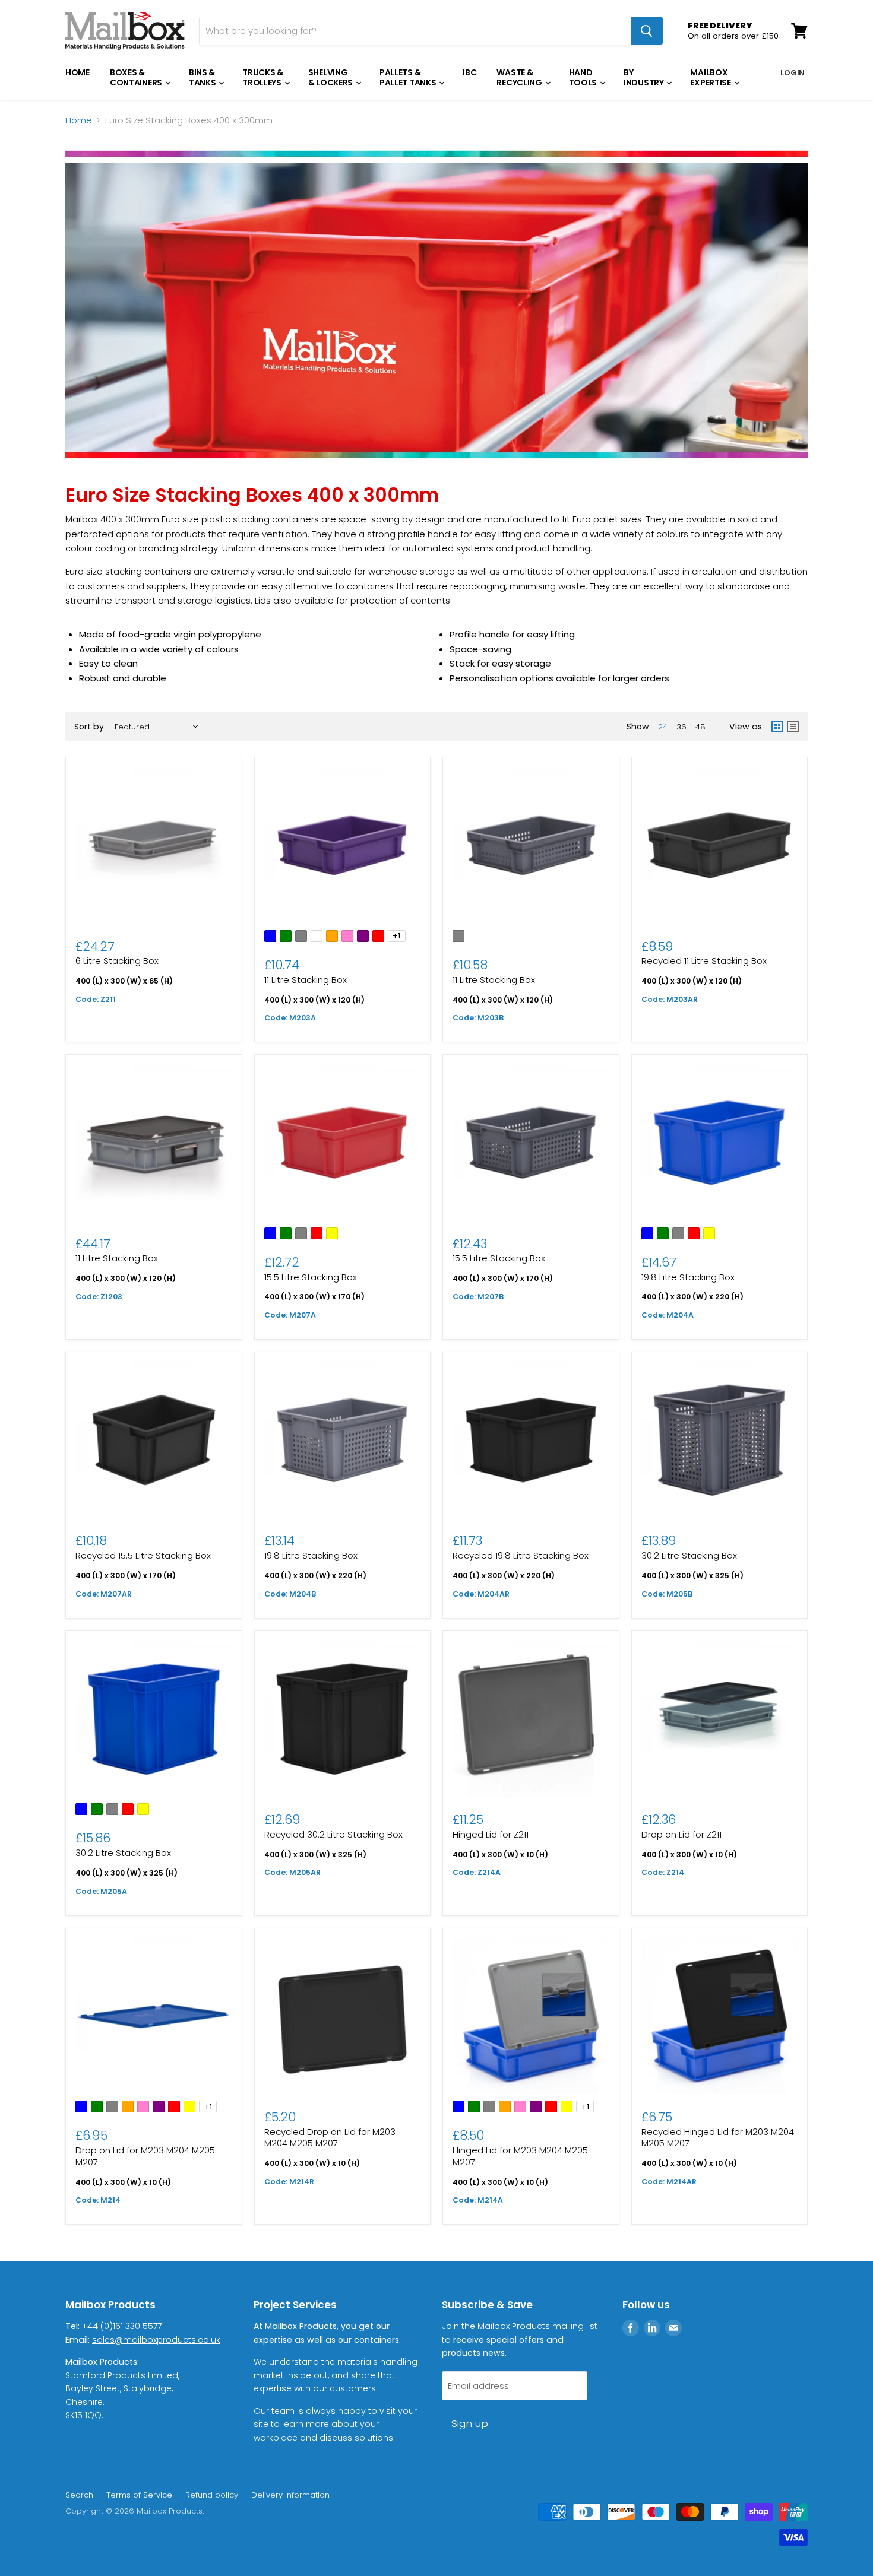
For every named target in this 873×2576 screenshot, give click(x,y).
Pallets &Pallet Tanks (409, 77)
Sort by (89, 727)
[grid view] (777, 727)
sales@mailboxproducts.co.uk (156, 2340)
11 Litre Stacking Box (306, 980)
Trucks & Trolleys (263, 77)
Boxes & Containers (137, 77)
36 (681, 727)
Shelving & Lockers (331, 77)
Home (78, 72)
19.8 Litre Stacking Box (688, 1277)
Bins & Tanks (203, 77)
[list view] (793, 727)
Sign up (470, 2423)
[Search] (647, 31)
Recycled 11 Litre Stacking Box (704, 961)
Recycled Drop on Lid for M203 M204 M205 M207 (330, 2138)
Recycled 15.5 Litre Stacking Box (143, 1555)
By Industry (644, 77)
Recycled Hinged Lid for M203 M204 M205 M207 (718, 2138)
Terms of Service (139, 2495)
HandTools (584, 77)
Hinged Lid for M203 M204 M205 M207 (520, 2156)
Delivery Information (290, 2495)
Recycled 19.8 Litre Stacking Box (521, 1555)
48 (700, 727)
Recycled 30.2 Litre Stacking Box (333, 1834)
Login (793, 73)
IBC (469, 72)
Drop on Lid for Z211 (681, 1834)
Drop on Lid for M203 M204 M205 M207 (145, 2156)
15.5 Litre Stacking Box (311, 1277)
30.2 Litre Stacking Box (689, 1555)
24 (663, 727)
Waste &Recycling (520, 77)
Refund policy (212, 2495)
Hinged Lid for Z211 (491, 1834)
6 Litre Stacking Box (117, 961)
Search (79, 2495)
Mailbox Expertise (711, 77)
